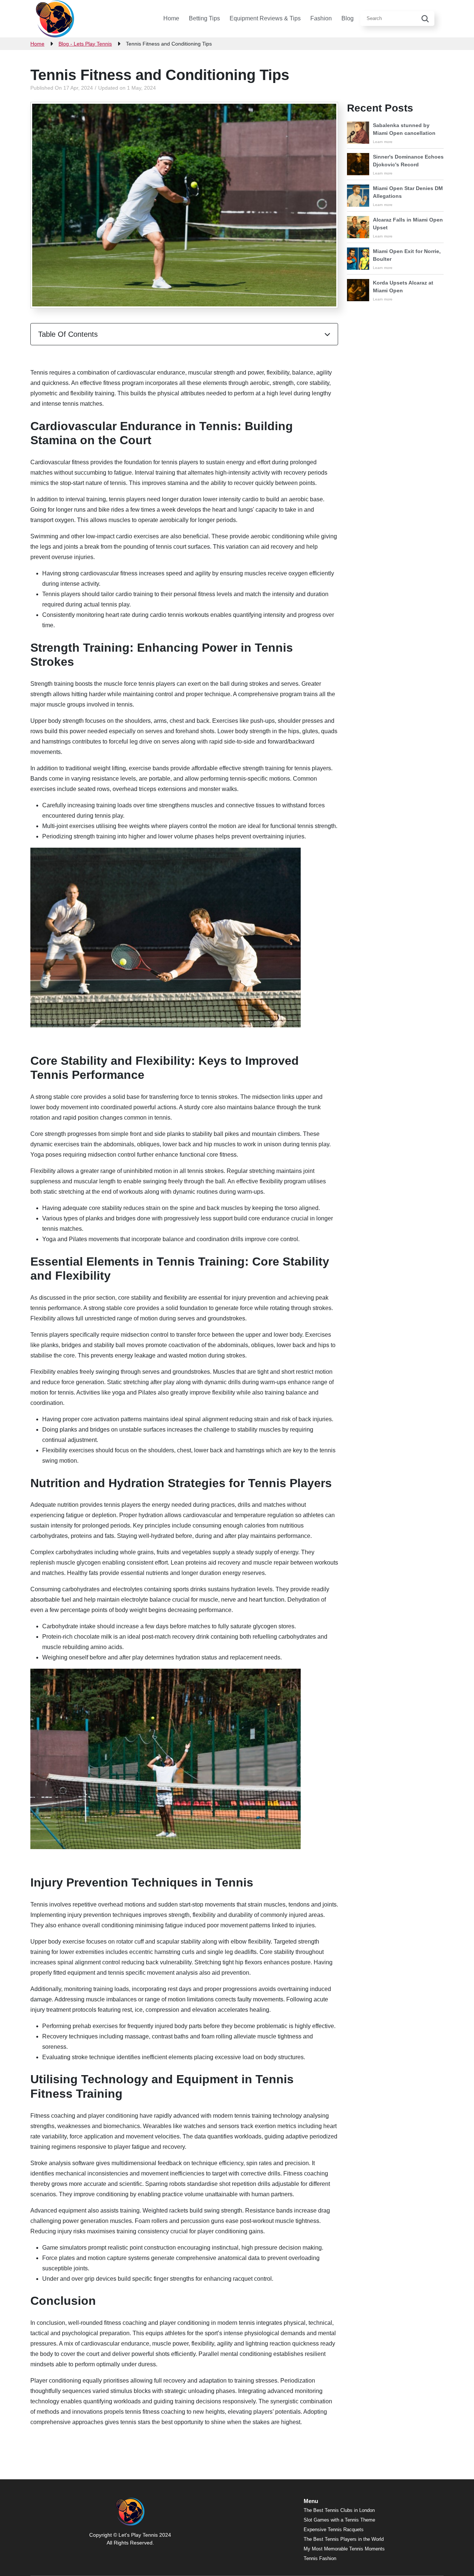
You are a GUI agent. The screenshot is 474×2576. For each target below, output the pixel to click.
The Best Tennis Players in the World (344, 2539)
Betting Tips (204, 18)
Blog (348, 18)
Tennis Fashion (320, 2558)
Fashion (321, 18)
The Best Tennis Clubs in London (339, 2510)
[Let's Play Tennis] (55, 19)
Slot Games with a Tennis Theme (339, 2520)
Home (171, 18)
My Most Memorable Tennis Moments (344, 2549)
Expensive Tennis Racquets (334, 2530)
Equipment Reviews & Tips (265, 18)
